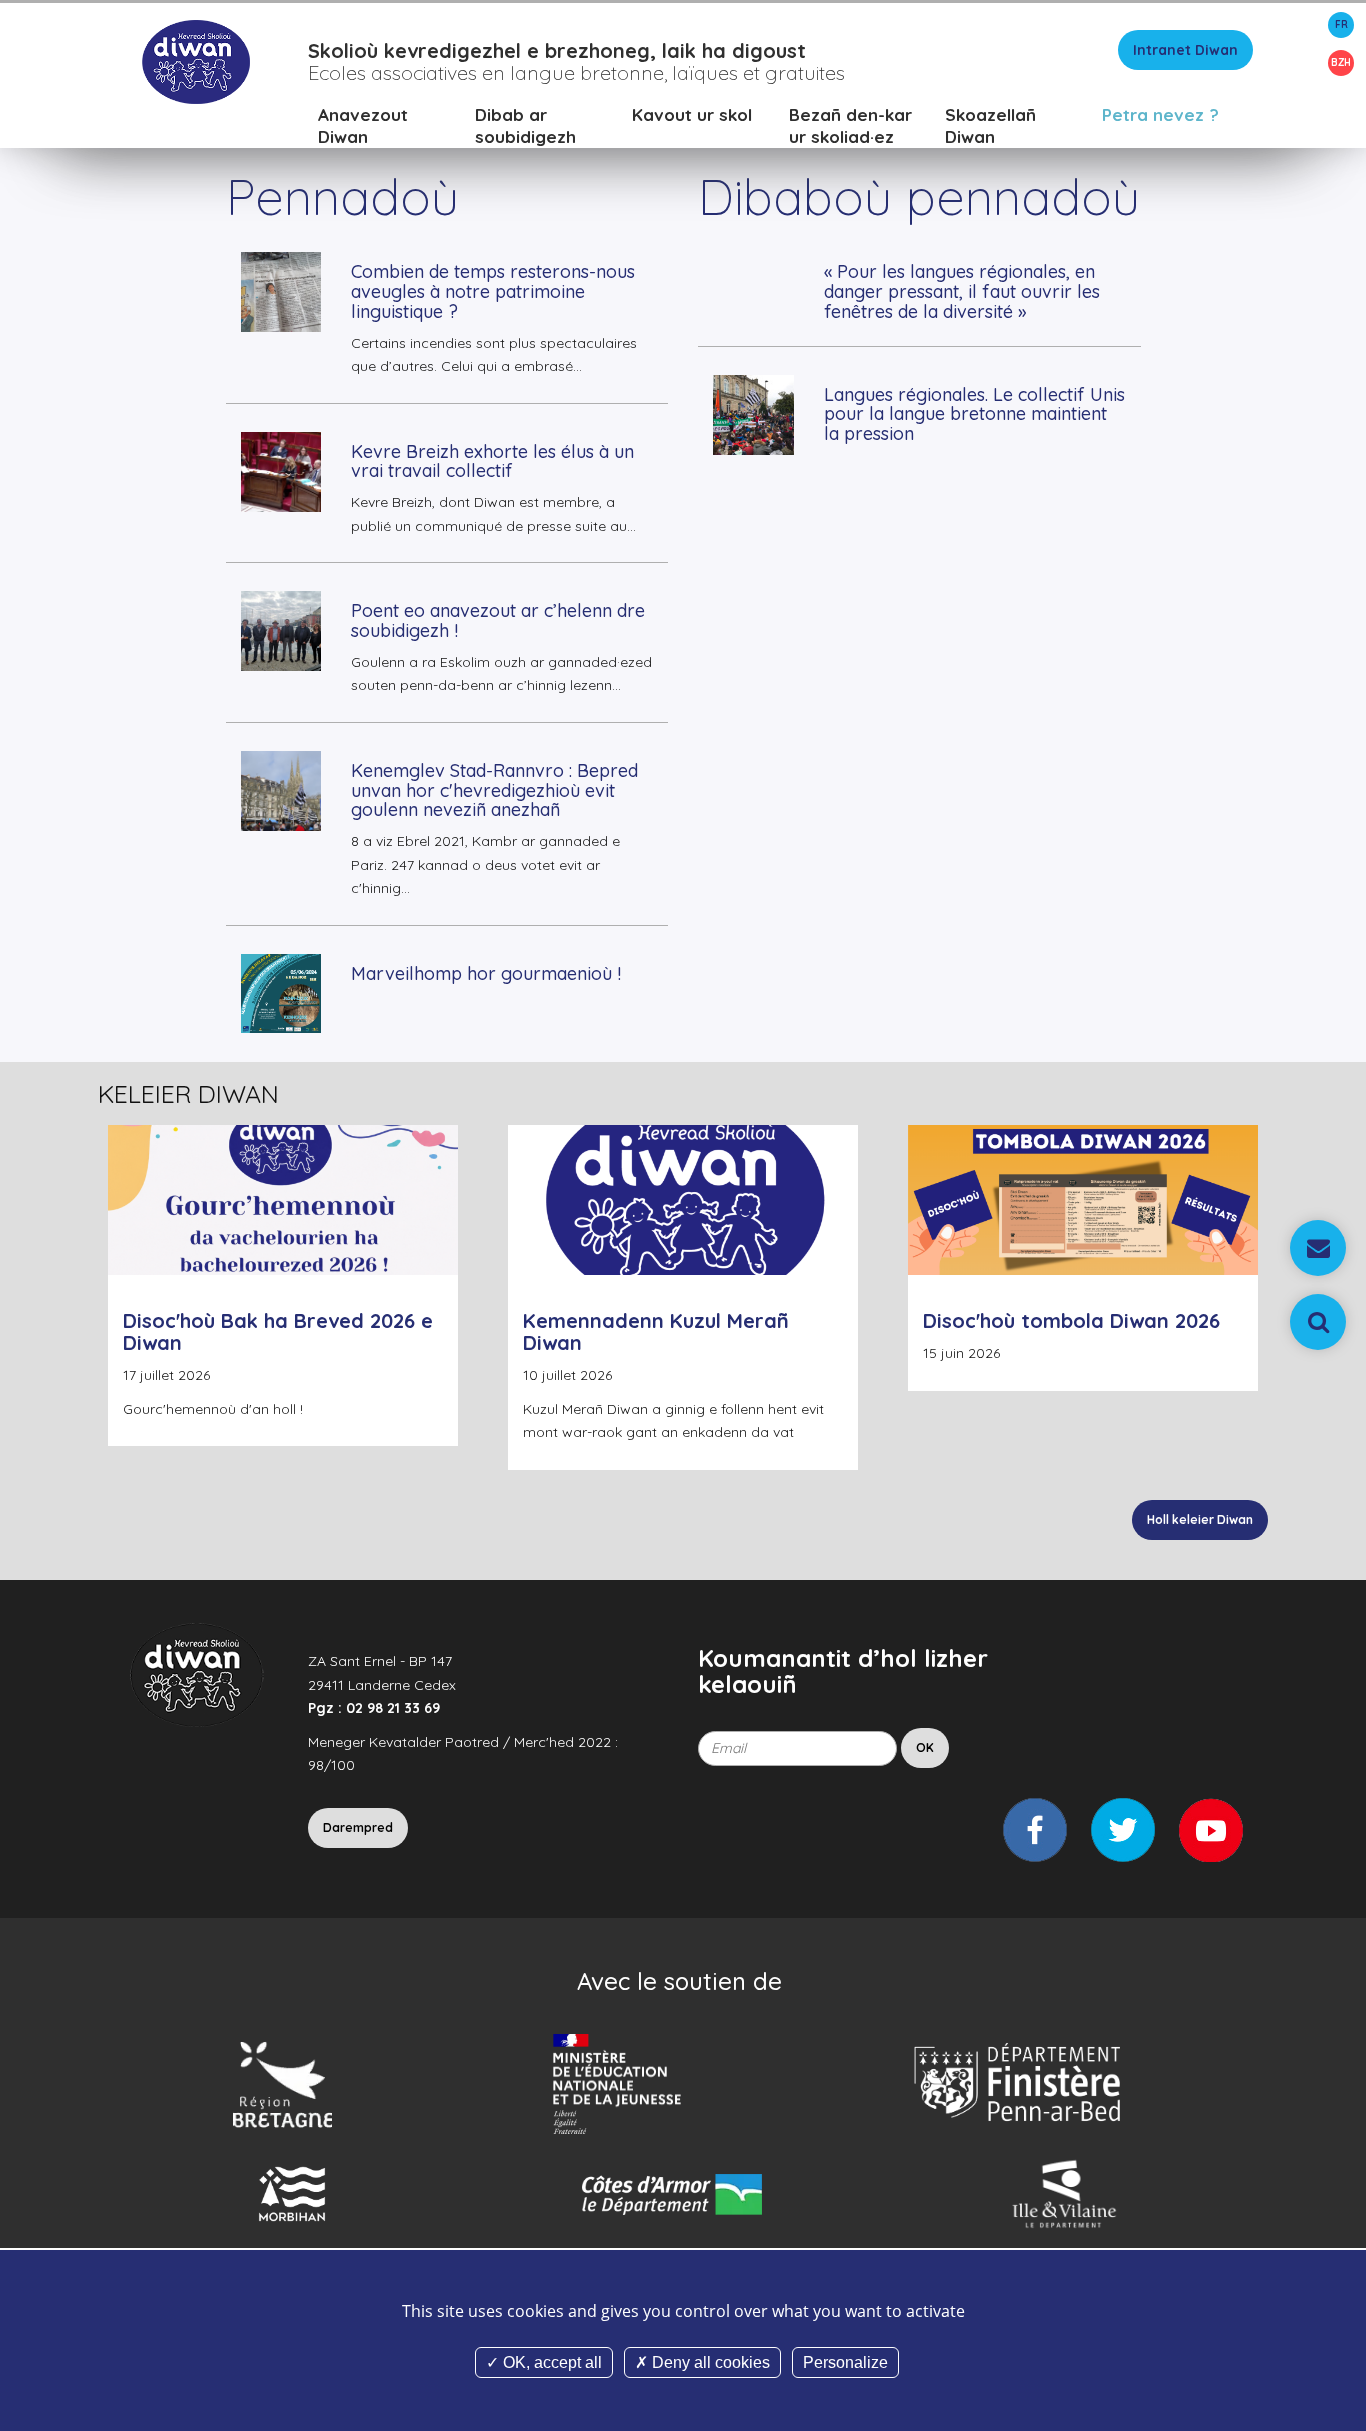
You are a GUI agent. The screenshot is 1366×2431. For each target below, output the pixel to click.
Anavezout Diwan (363, 125)
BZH (1341, 62)
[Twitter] (1123, 1830)
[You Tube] (1211, 1830)
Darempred (358, 1827)
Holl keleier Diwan (1200, 1519)
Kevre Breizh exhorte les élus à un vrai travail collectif (492, 461)
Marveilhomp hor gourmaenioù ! (486, 973)
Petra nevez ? (1160, 114)
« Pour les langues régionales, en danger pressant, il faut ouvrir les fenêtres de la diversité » (962, 291)
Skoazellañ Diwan (990, 125)
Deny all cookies (709, 2362)
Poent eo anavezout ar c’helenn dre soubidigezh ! (498, 620)
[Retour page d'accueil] (195, 61)
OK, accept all (550, 2362)
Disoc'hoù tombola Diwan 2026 (1071, 1320)
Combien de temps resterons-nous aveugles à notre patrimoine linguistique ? (493, 291)
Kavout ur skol (692, 114)
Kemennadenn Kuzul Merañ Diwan (656, 1331)
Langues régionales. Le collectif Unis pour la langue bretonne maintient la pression (974, 414)
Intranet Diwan (1185, 50)
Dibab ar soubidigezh (525, 125)
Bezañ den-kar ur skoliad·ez (850, 125)
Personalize (845, 2362)
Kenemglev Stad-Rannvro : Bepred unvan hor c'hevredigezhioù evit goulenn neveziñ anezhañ (494, 790)
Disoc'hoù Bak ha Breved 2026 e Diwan (278, 1331)
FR (1341, 24)
